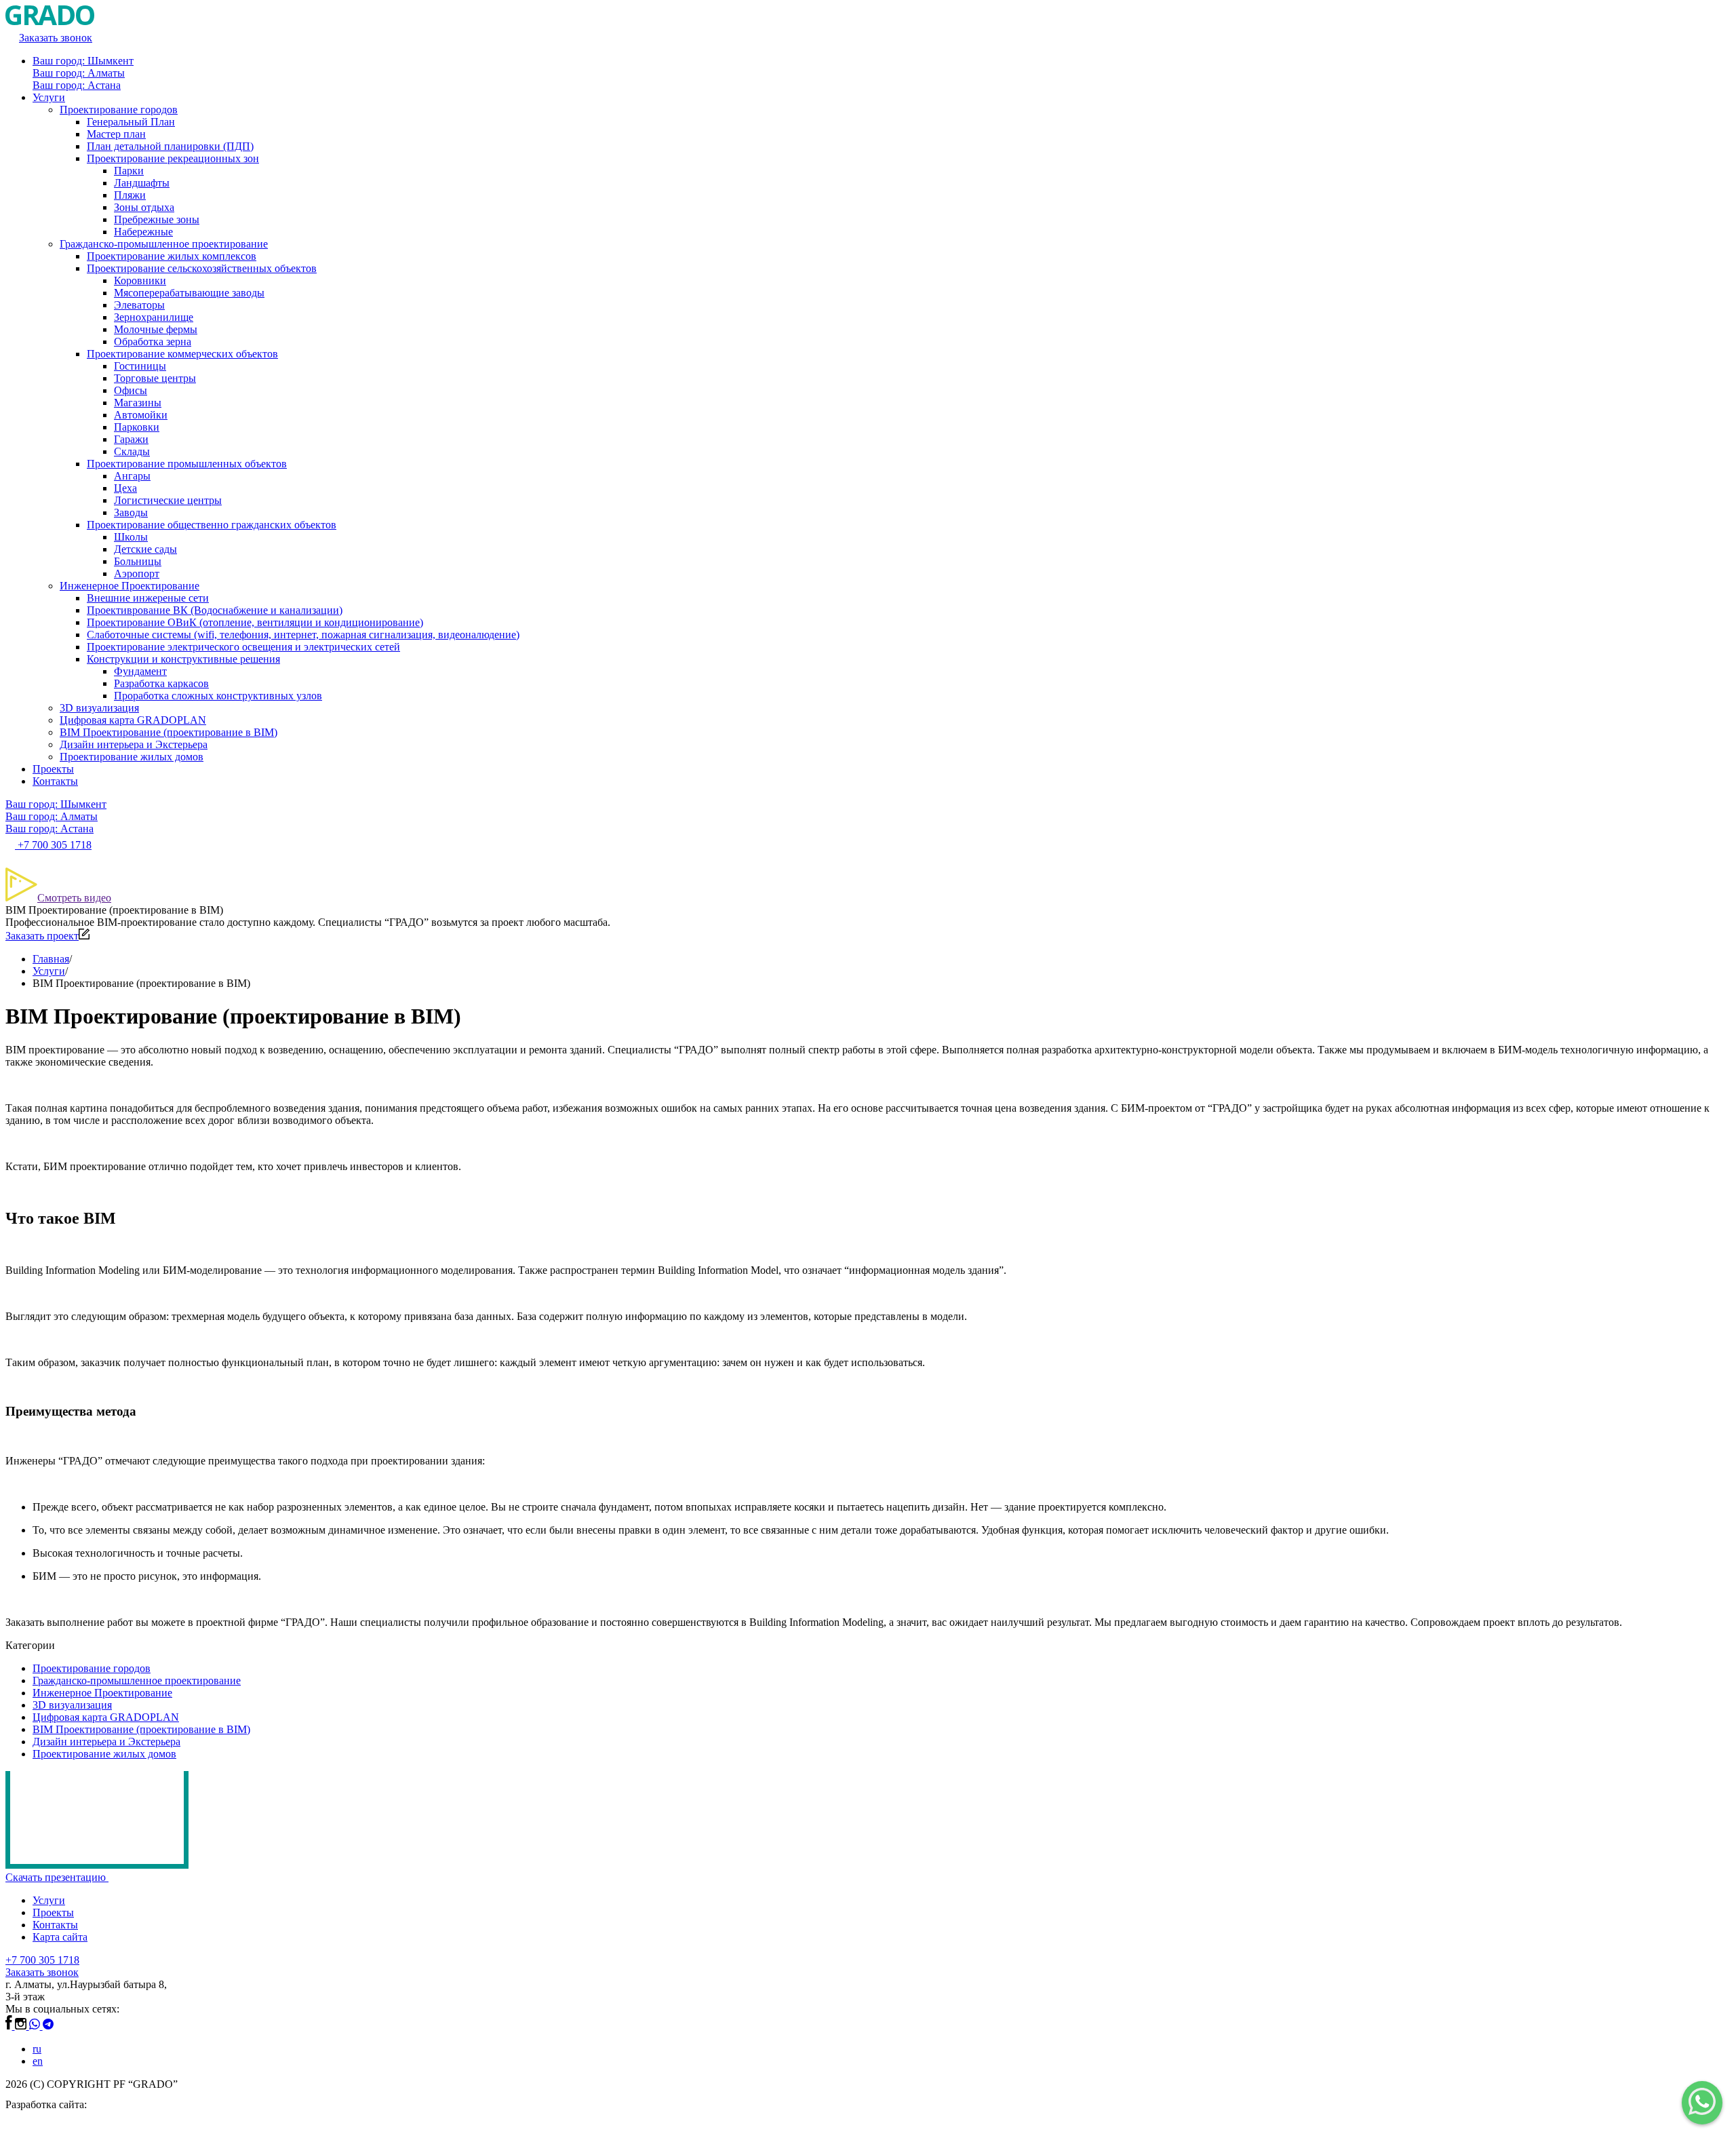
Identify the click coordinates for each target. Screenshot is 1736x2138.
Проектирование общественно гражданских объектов (212, 525)
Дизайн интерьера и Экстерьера (134, 744)
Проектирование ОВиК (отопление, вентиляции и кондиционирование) (255, 622)
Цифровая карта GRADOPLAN (133, 720)
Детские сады (145, 549)
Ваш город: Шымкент (83, 61)
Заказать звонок (42, 1972)
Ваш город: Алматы (79, 73)
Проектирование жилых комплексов (172, 256)
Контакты (55, 781)
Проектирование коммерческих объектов (182, 354)
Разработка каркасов (161, 683)
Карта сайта (60, 1937)
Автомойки (141, 415)
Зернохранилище (154, 317)
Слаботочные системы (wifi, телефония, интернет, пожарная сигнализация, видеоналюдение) (303, 635)
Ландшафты (142, 183)
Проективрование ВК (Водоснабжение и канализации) (215, 610)
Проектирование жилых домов (132, 757)
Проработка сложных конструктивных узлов (218, 696)
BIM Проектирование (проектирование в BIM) (169, 732)
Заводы (131, 512)
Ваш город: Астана (77, 85)
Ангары (132, 476)
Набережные (143, 232)
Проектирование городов (119, 110)
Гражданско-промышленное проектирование (164, 244)
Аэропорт (137, 574)
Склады (132, 451)
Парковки (137, 427)
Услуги (49, 97)
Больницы (138, 561)
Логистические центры (168, 500)
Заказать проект (42, 936)
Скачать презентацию (57, 1877)
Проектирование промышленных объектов (187, 464)
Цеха (125, 488)
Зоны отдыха (144, 207)
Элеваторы (139, 305)
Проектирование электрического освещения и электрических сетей (243, 647)
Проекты (53, 769)
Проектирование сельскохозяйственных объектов (202, 268)
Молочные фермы (156, 329)
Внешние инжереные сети (148, 598)
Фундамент (140, 671)
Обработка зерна (153, 342)
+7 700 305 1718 (42, 1960)
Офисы (131, 390)
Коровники (140, 280)
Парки (129, 171)
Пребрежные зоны (157, 219)
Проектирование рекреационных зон (173, 158)
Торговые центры (155, 378)
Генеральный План (131, 122)
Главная (51, 959)
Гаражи (131, 439)
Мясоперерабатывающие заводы (189, 293)
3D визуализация (99, 708)
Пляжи (130, 195)
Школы (131, 537)
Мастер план (116, 134)
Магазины (138, 403)
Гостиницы (140, 366)
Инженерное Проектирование (130, 586)
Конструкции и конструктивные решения (183, 659)
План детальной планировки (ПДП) (170, 146)
